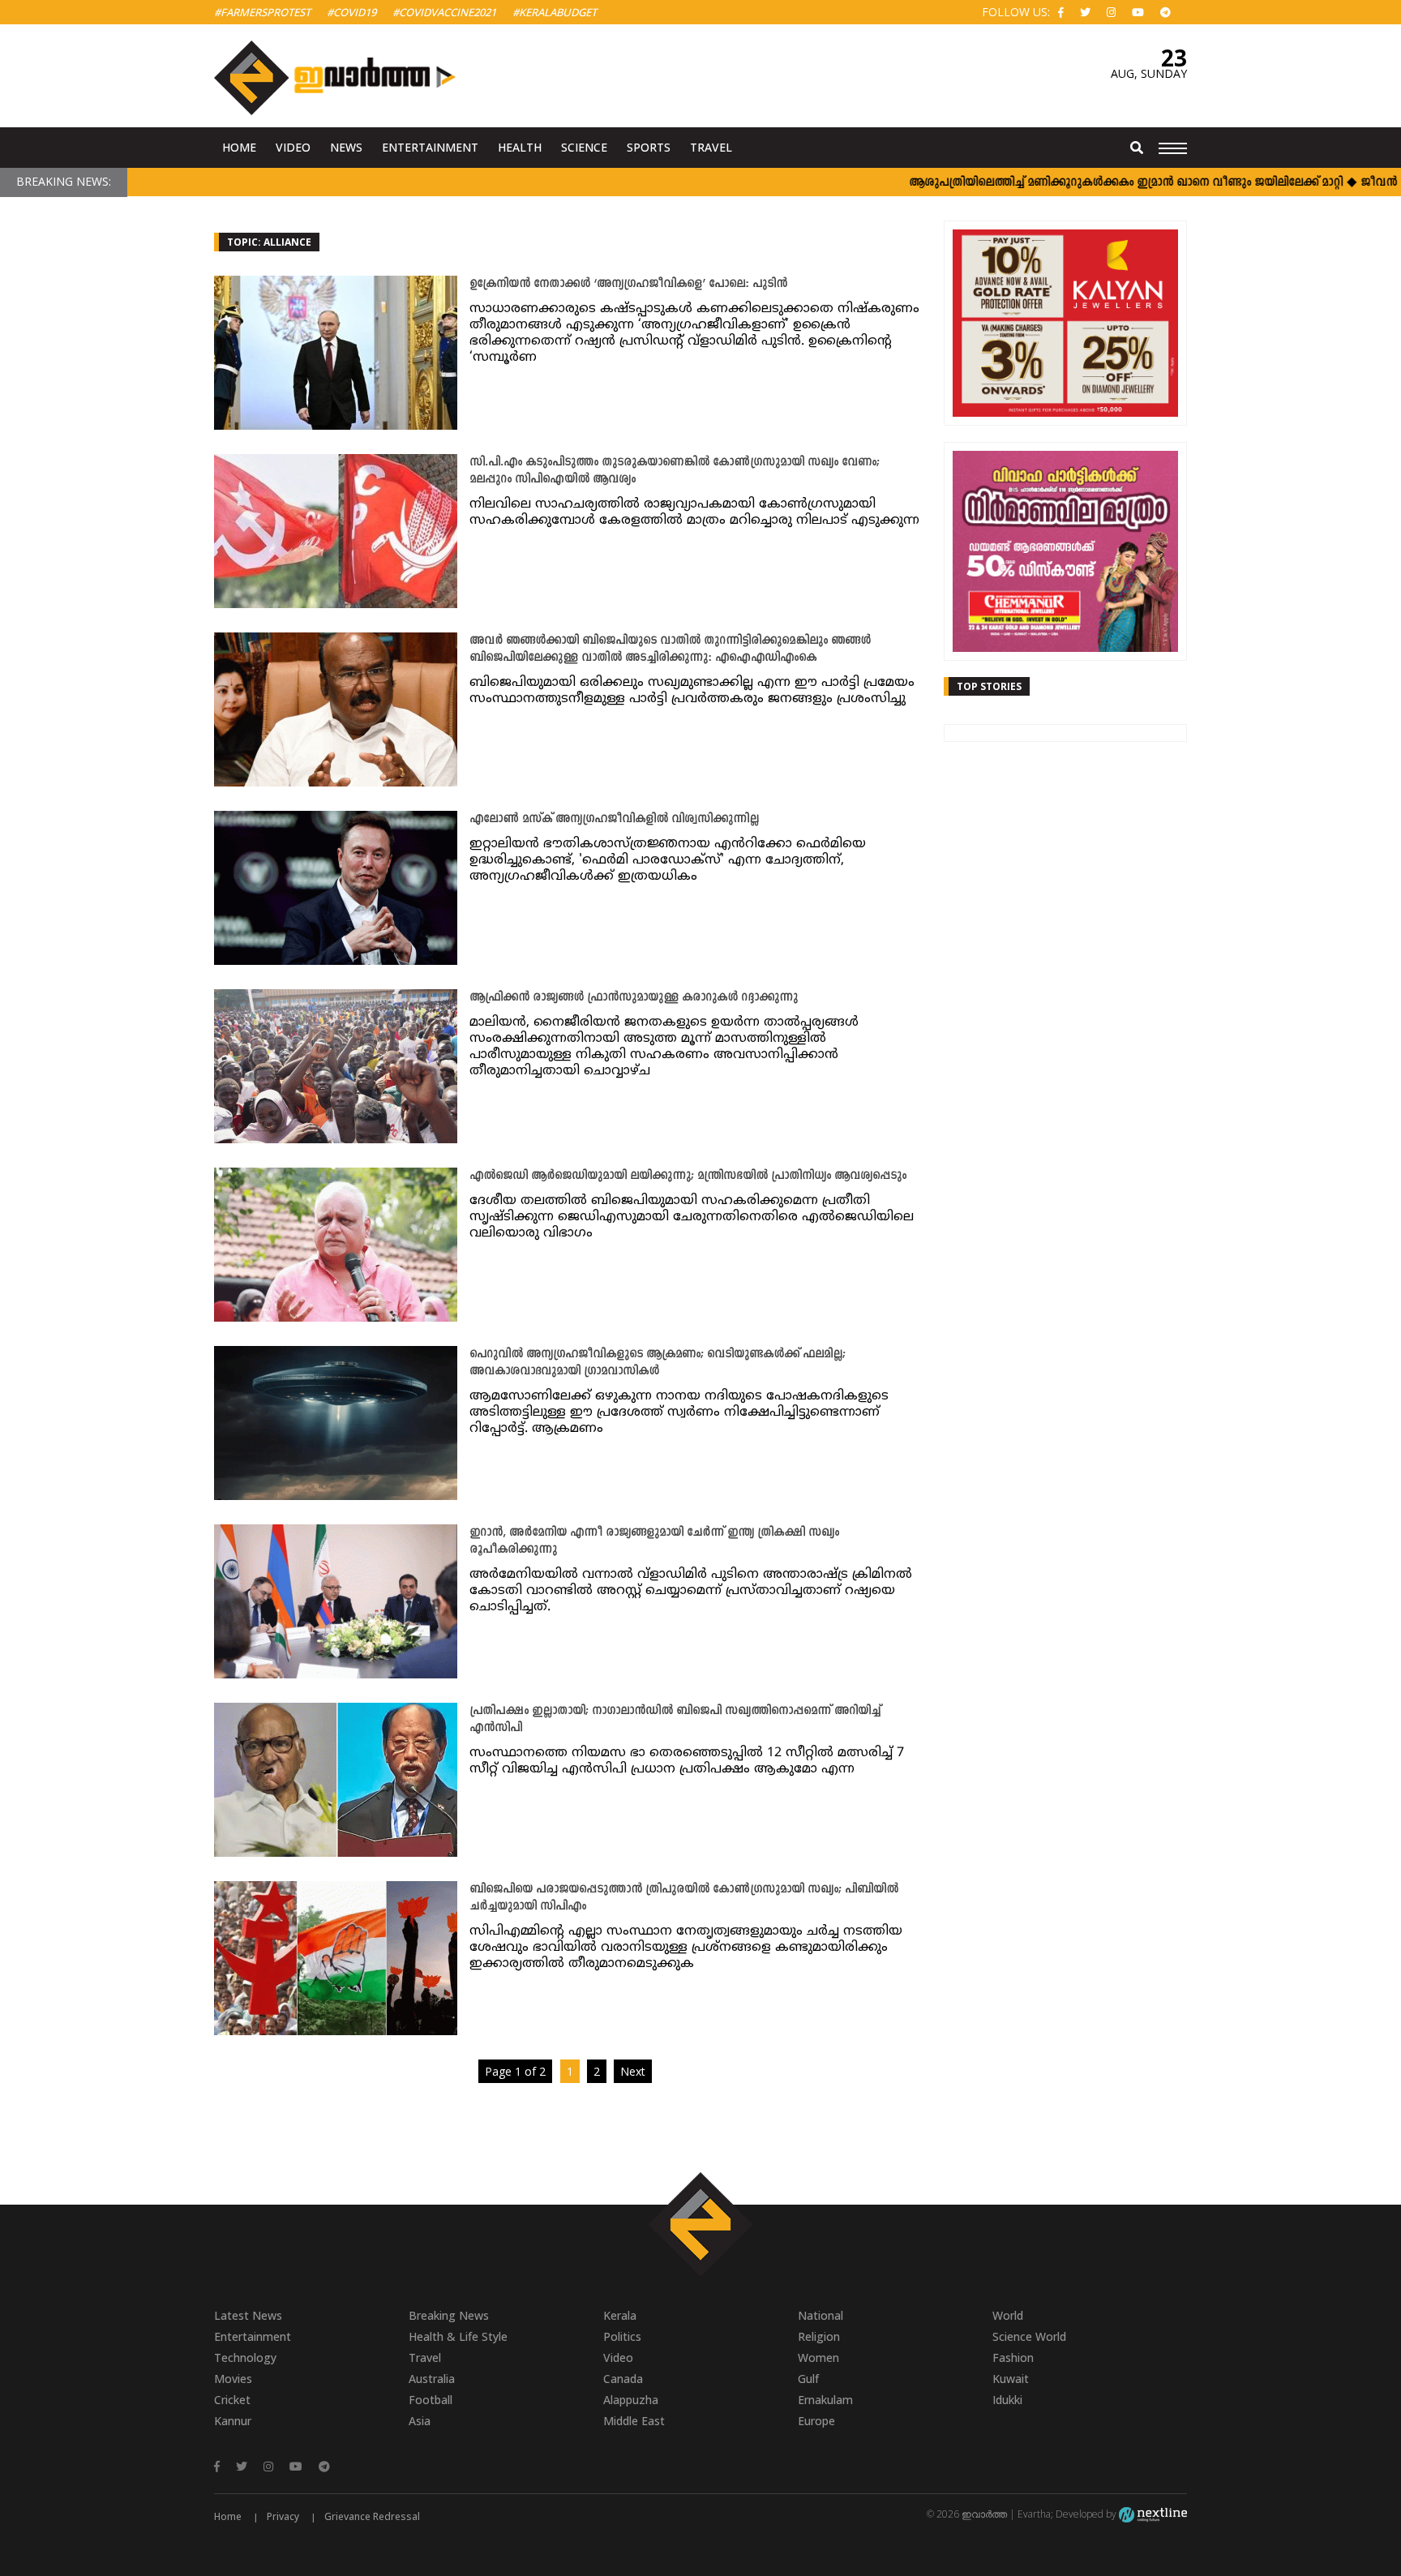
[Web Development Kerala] (1153, 2514)
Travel (711, 147)
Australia (432, 2379)
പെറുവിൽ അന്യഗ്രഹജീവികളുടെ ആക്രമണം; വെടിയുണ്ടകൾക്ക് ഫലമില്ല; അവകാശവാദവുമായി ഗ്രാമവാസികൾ (658, 1363)
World (1008, 2315)
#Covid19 (351, 12)
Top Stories (989, 686)
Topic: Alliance (269, 242)
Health (520, 147)
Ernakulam (825, 2400)
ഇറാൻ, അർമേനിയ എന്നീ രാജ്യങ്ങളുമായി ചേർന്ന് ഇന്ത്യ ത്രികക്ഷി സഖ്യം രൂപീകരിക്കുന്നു (654, 1541)
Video (293, 147)
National (820, 2315)
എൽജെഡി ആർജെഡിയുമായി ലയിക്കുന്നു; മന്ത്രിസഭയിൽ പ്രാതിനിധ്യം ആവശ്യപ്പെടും (688, 1176)
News (346, 147)
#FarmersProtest (262, 12)
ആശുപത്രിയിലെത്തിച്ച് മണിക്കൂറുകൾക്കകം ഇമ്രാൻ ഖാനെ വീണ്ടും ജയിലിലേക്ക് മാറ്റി (1070, 183)
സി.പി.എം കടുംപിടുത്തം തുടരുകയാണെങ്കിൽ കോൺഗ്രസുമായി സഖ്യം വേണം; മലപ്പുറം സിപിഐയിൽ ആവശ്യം (675, 471)
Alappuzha (631, 2400)
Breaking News (449, 2315)
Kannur (233, 2421)
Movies (233, 2379)
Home (239, 147)
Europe (816, 2421)
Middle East (634, 2421)
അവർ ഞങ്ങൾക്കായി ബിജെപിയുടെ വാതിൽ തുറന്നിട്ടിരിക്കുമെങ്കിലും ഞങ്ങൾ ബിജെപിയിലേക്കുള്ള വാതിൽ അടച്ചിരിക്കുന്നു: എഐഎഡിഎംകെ (670, 649)
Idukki (1007, 2400)
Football (431, 2400)
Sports (649, 147)
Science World (1029, 2336)
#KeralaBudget (555, 12)
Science (584, 147)
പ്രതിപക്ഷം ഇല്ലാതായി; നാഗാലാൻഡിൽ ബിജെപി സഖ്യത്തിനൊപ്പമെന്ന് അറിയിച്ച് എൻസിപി (675, 1720)
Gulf (808, 2379)
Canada (623, 2379)
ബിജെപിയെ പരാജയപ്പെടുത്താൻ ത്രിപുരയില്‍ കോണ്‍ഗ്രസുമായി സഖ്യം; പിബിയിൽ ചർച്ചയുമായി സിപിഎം (684, 1898)
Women (818, 2357)
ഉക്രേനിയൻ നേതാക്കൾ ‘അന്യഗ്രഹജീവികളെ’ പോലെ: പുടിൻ (628, 284)
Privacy (283, 2516)
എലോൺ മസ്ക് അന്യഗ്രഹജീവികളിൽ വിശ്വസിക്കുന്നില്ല (614, 819)
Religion (819, 2336)
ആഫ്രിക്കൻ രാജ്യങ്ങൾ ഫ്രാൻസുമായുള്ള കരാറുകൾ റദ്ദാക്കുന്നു (634, 998)
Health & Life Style (458, 2336)
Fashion (1013, 2357)
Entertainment (430, 147)
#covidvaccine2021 (444, 12)
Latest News (248, 2315)
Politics (622, 2336)
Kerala (620, 2315)
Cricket (232, 2400)
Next (633, 2071)
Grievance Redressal (372, 2516)
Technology (245, 2357)
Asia (420, 2421)
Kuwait (1011, 2379)
